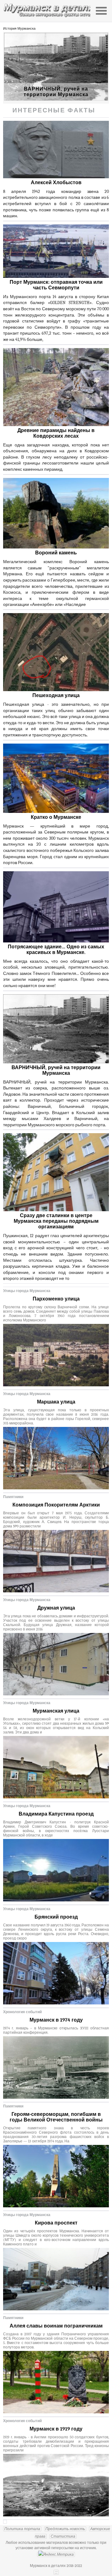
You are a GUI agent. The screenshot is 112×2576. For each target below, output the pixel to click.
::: (56, 2572)
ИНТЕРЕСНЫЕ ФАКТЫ (54, 110)
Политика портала (22, 2529)
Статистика (63, 2536)
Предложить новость (65, 2529)
